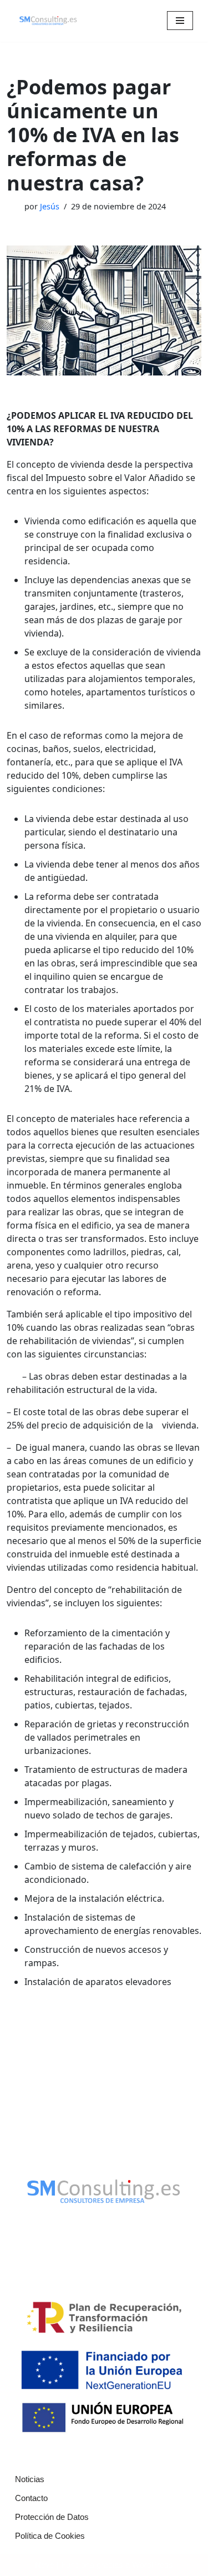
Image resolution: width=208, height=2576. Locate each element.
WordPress (153, 2565)
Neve (45, 2565)
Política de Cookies (50, 2536)
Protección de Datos (52, 2517)
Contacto (31, 2498)
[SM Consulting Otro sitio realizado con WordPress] (48, 21)
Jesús (50, 206)
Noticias (30, 2479)
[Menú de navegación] (180, 21)
